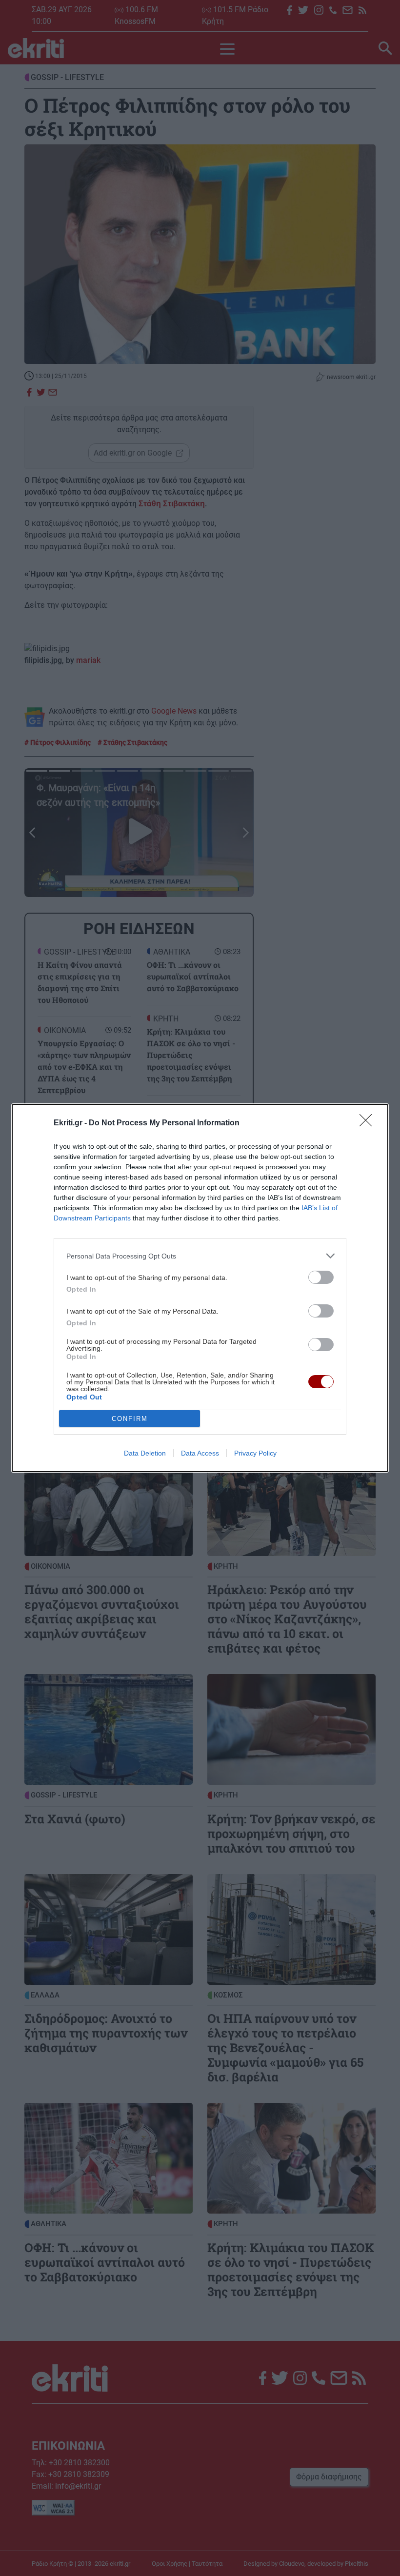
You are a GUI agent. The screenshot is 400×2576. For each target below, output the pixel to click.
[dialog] (200, 1288)
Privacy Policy (255, 1453)
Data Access (200, 1453)
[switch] (321, 1277)
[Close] (369, 1123)
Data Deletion (145, 1453)
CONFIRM (130, 1419)
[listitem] (200, 1256)
